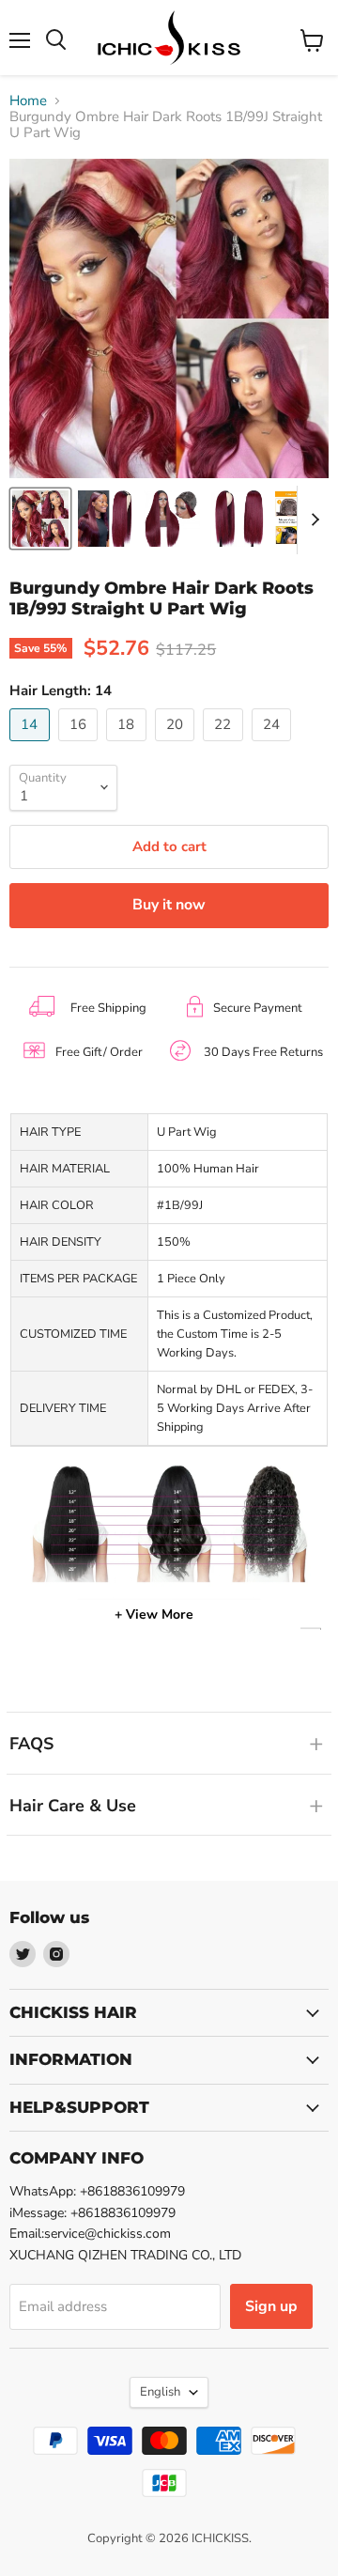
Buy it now (169, 905)
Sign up (271, 2306)
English (160, 2392)
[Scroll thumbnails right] (312, 520)
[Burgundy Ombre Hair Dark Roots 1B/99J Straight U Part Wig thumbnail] (40, 519)
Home (28, 101)
